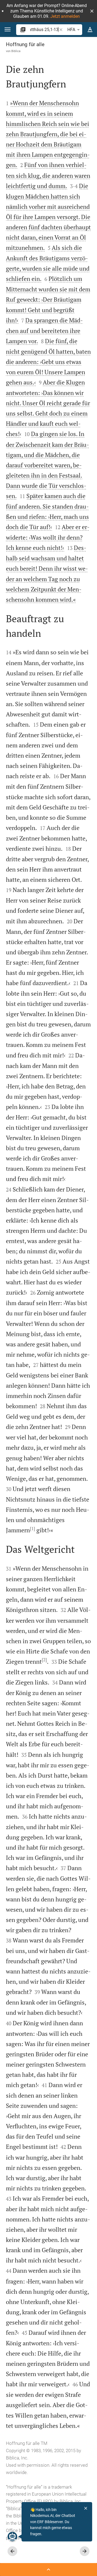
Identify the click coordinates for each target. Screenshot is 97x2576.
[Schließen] (86, 2508)
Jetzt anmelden (65, 16)
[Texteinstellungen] (90, 30)
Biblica (16, 51)
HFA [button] (71, 30)
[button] (92, 11)
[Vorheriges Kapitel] (12, 2551)
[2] (44, 1660)
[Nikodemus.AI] (12, 2537)
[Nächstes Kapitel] (85, 2551)
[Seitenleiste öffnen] (48, 2570)
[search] (44, 30)
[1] (32, 1529)
